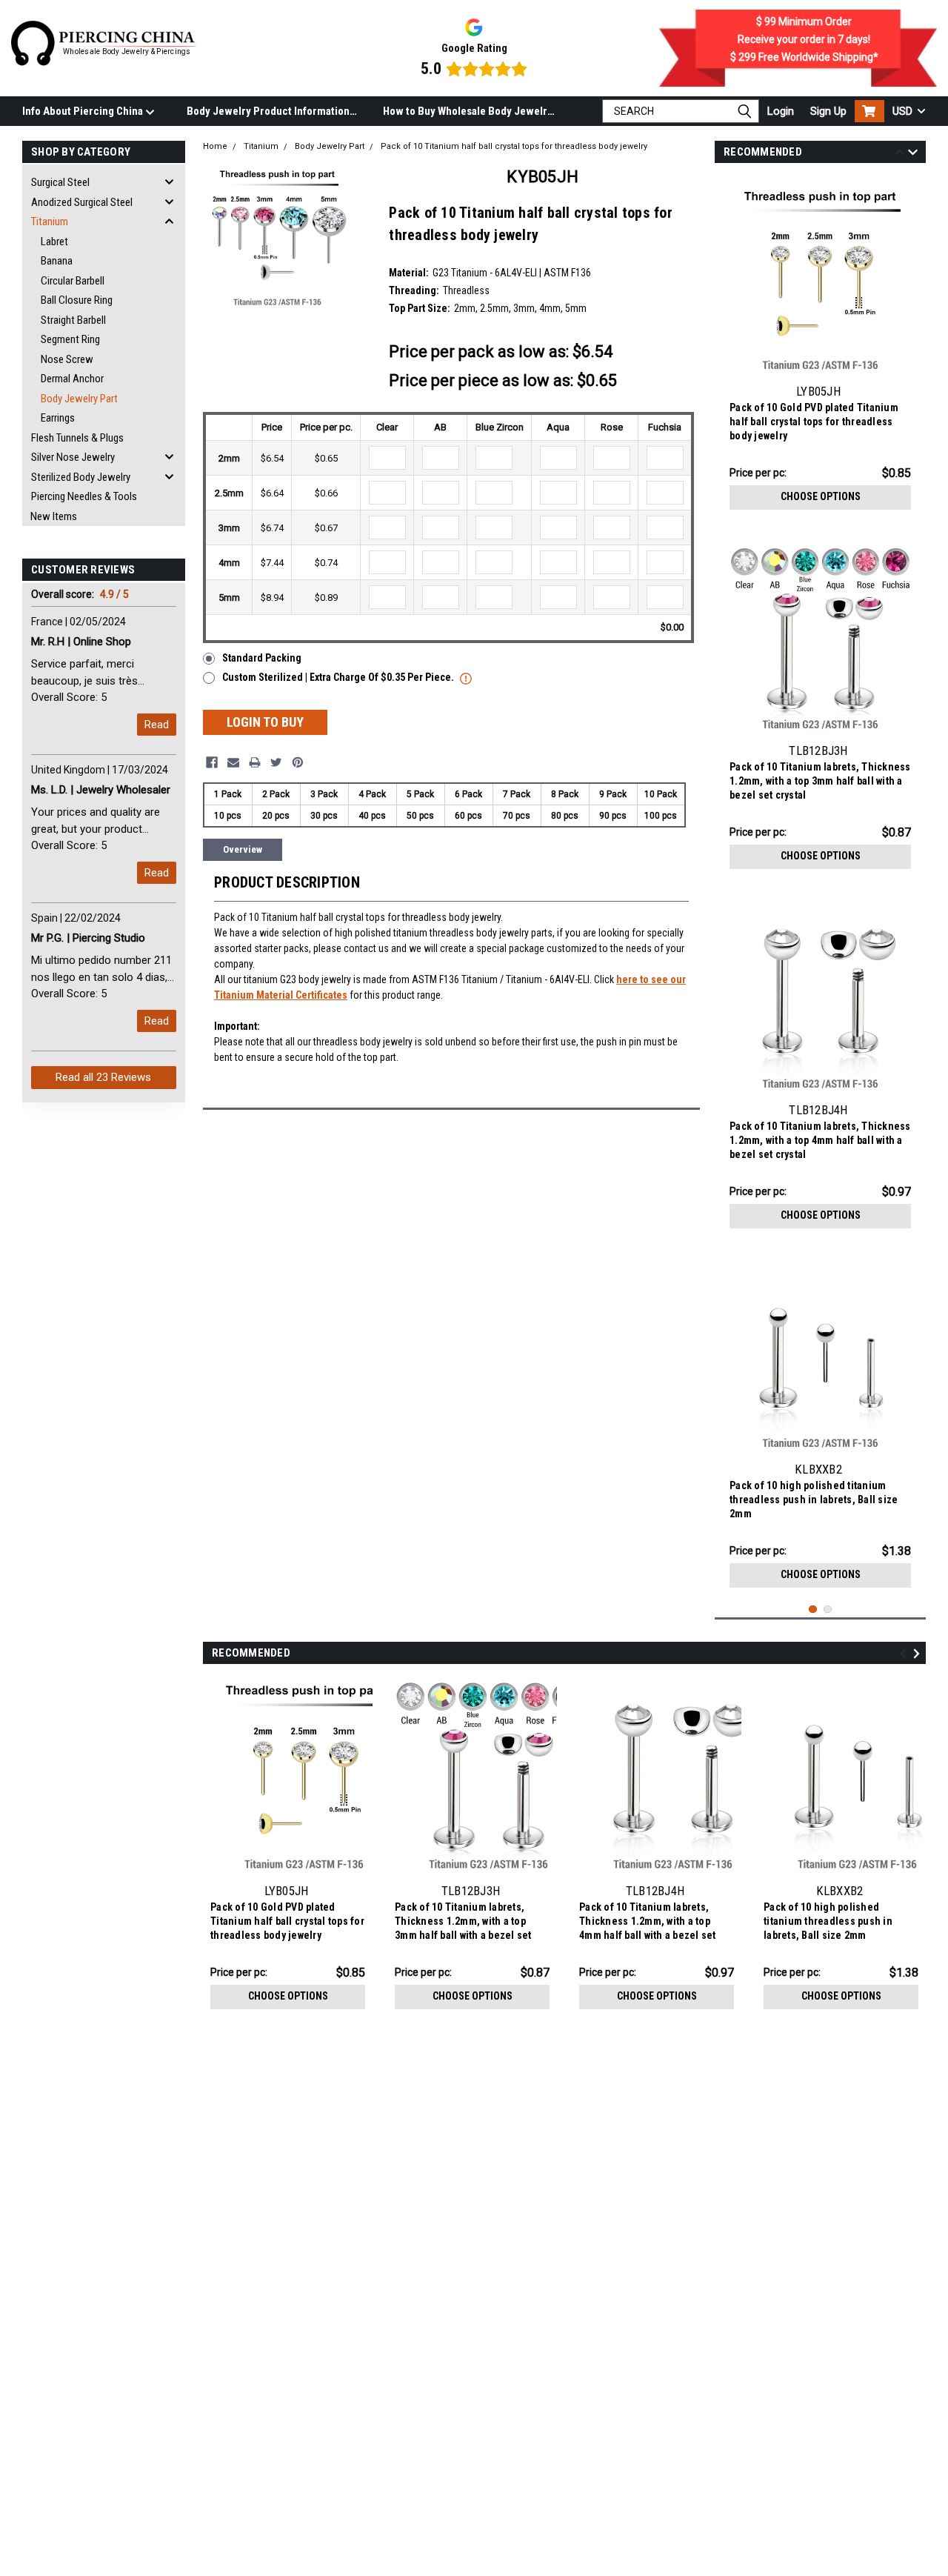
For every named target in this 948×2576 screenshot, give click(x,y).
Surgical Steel (60, 182)
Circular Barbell (73, 281)
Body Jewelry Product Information (268, 111)
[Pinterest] (298, 762)
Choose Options (821, 496)
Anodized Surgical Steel (82, 202)
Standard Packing (262, 658)
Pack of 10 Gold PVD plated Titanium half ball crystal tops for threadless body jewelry (814, 422)
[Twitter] (276, 762)
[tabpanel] (820, 347)
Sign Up (828, 111)
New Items (54, 516)
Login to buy (265, 722)
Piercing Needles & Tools (84, 496)
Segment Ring (70, 339)
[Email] (233, 762)
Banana (57, 261)
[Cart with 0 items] (869, 111)
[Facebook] (212, 762)
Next (913, 154)
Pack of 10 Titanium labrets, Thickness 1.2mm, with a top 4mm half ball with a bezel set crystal (820, 1140)
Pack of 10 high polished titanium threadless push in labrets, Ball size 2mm (814, 1500)
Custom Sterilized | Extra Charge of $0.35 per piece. (339, 677)
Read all (103, 1077)
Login (781, 111)
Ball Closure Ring (77, 300)
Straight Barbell (73, 320)
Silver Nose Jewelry (73, 457)
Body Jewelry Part (79, 399)
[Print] (255, 762)
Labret (54, 242)
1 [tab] (813, 1610)
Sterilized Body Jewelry (81, 477)
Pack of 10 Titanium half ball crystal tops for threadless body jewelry (514, 146)
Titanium (50, 222)
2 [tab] (828, 1610)
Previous (899, 154)
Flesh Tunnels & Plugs (77, 438)
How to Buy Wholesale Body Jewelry (468, 111)
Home (215, 146)
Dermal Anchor (72, 379)
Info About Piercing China (84, 111)
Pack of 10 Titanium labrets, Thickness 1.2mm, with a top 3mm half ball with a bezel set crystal (820, 781)
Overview (243, 849)
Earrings (58, 418)
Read (157, 725)
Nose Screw (67, 359)
